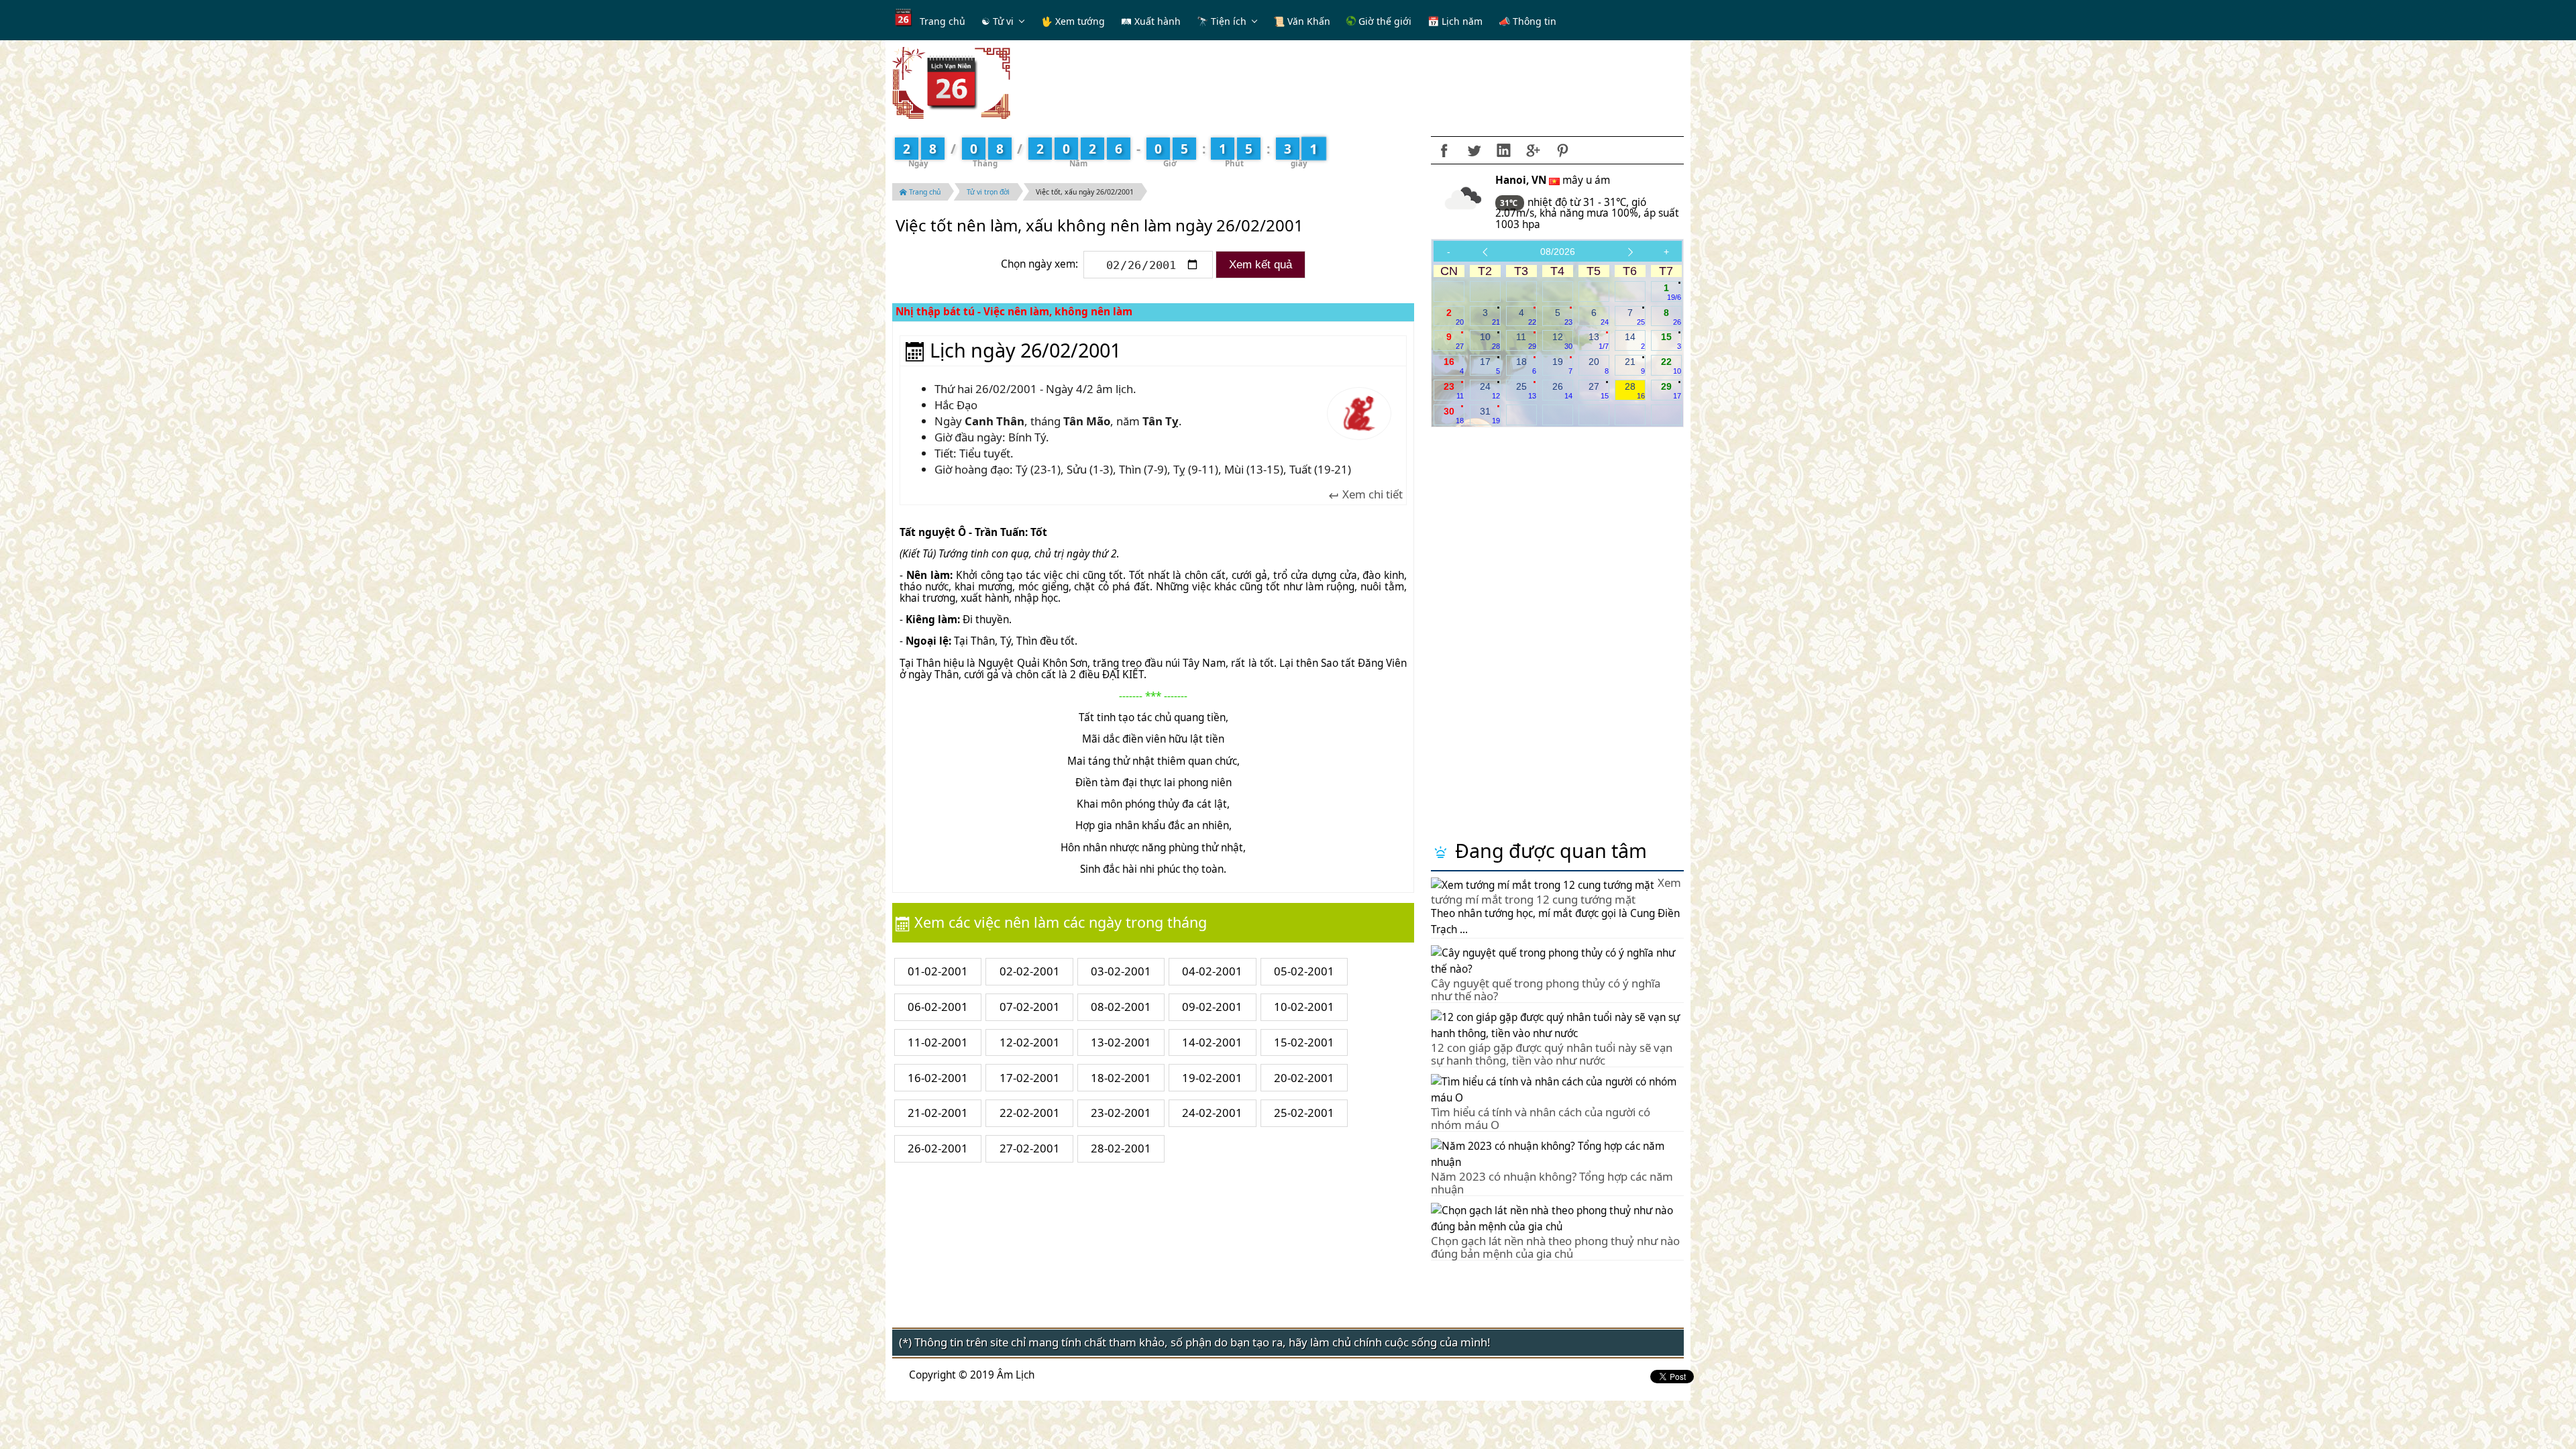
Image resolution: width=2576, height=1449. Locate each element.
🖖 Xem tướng (1073, 21)
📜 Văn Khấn (1302, 21)
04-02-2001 (1212, 971)
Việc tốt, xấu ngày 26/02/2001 (1085, 192)
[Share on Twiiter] (1474, 150)
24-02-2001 (1212, 1113)
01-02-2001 (938, 971)
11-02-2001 (938, 1042)
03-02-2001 (1121, 971)
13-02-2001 (1121, 1042)
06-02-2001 (938, 1007)
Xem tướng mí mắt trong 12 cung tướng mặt (1556, 891)
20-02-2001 (1304, 1078)
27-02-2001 (1030, 1148)
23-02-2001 (1121, 1113)
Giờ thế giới (1384, 21)
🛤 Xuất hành (1151, 21)
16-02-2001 (938, 1078)
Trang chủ (943, 21)
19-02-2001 (1212, 1078)
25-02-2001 (1304, 1113)
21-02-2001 (938, 1113)
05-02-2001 (1304, 971)
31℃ (1510, 203)
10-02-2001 (1304, 1007)
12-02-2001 (1030, 1042)
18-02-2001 (1121, 1078)
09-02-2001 (1212, 1007)
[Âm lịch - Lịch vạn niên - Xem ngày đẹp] (951, 82)
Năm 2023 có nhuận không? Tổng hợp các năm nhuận (1552, 1182)
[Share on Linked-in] (1503, 150)
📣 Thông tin (1527, 21)
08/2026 (1558, 252)
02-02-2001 (1030, 971)
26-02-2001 (938, 1148)
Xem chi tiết (1371, 495)
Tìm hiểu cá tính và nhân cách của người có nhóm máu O (1541, 1118)
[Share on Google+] (1533, 150)
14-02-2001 (1212, 1042)
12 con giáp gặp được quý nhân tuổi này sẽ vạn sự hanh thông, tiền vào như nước (1552, 1054)
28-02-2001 (1121, 1148)
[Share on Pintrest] (1562, 150)
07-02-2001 (1030, 1007)
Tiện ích (1229, 21)
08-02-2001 (1121, 1007)
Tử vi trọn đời (988, 192)
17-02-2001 (1030, 1078)
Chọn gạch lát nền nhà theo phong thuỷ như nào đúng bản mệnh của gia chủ (1555, 1247)
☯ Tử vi (998, 21)
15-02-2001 (1304, 1042)
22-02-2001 (1030, 1113)
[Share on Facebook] (1444, 150)
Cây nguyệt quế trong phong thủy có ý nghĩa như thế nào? (1546, 989)
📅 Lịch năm (1455, 21)
